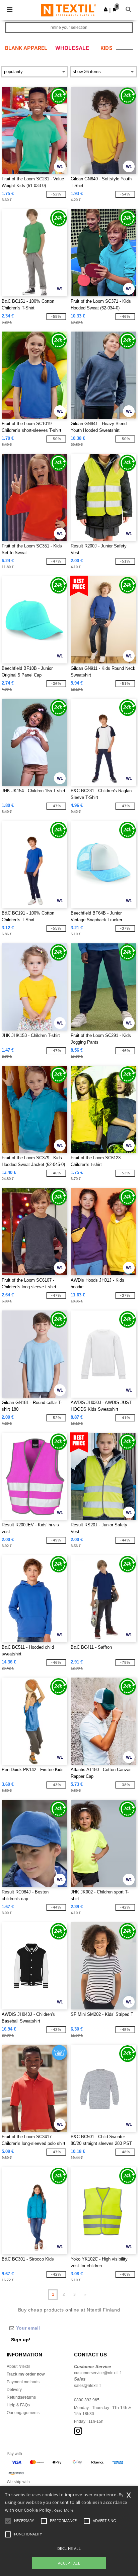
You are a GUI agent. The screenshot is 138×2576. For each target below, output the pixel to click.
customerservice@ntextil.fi (98, 2373)
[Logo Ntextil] (68, 10)
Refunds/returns (21, 2397)
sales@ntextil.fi (88, 2386)
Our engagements (23, 2413)
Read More (63, 2510)
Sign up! (21, 2340)
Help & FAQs (18, 2405)
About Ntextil (18, 2366)
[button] (106, 9)
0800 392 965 (87, 2400)
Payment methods (23, 2382)
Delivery (14, 2390)
